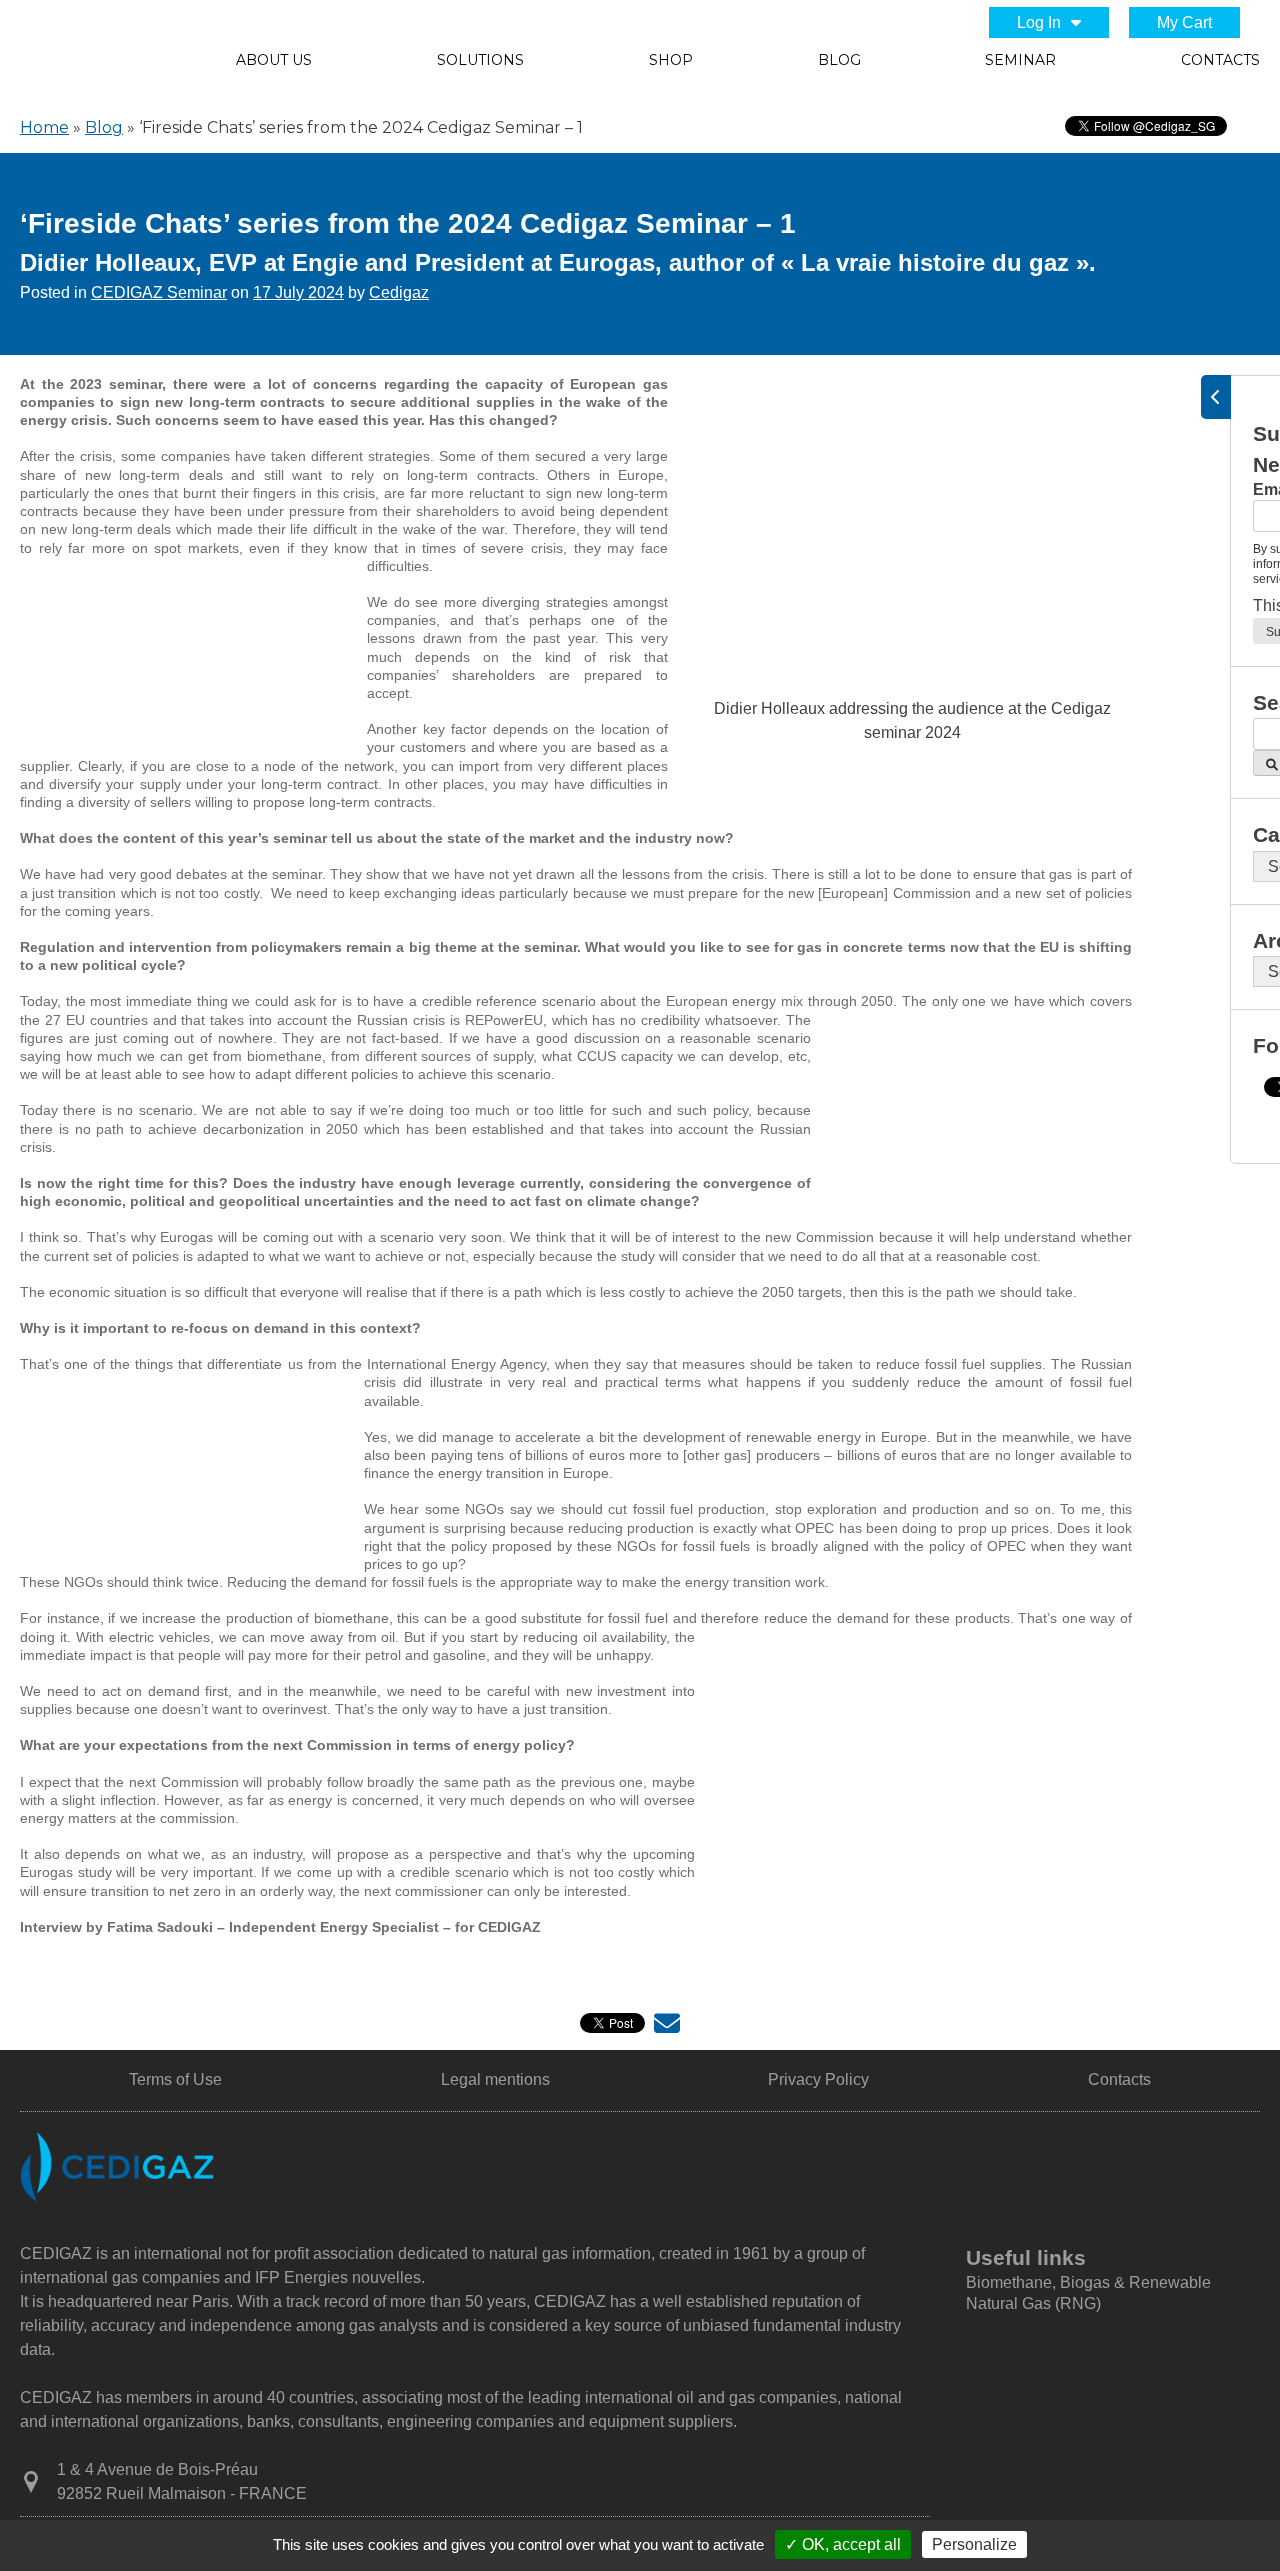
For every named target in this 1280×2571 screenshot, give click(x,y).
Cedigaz (399, 292)
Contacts (1220, 60)
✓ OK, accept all (843, 2544)
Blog (839, 60)
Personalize (974, 2544)
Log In (1039, 22)
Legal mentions (495, 2079)
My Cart (1184, 22)
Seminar (1020, 60)
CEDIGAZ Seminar (159, 292)
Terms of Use (175, 2079)
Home (44, 127)
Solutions (480, 60)
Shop (671, 60)
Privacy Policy (818, 2079)
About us (274, 60)
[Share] (667, 2027)
